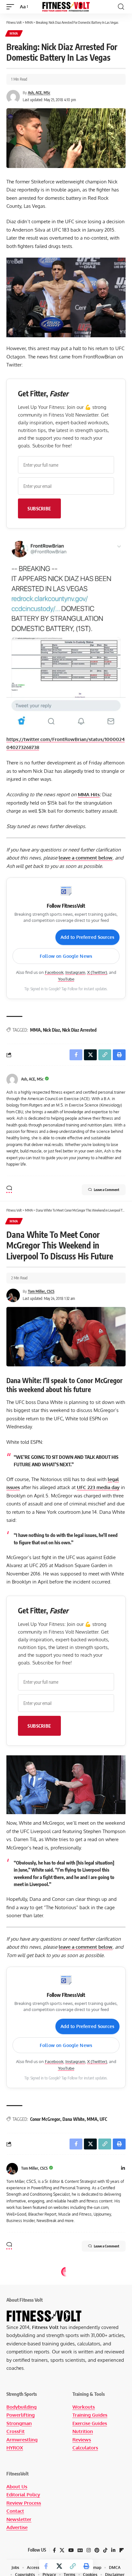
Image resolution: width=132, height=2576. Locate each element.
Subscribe (39, 508)
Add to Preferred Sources (87, 937)
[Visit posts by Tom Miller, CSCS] (12, 2169)
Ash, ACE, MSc (39, 93)
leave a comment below (86, 858)
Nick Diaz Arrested (79, 1030)
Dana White (74, 2119)
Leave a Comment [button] (107, 1190)
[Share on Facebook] (46, 2566)
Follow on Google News (66, 956)
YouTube (66, 979)
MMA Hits (89, 794)
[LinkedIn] (123, 2169)
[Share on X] (59, 2566)
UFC (103, 2119)
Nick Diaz (51, 1030)
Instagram (75, 972)
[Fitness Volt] (66, 7)
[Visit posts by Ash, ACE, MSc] (12, 1080)
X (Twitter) (97, 972)
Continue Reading (66, 2504)
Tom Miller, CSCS (41, 1291)
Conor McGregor (45, 2119)
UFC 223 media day (98, 1487)
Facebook (54, 972)
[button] (12, 7)
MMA (14, 33)
